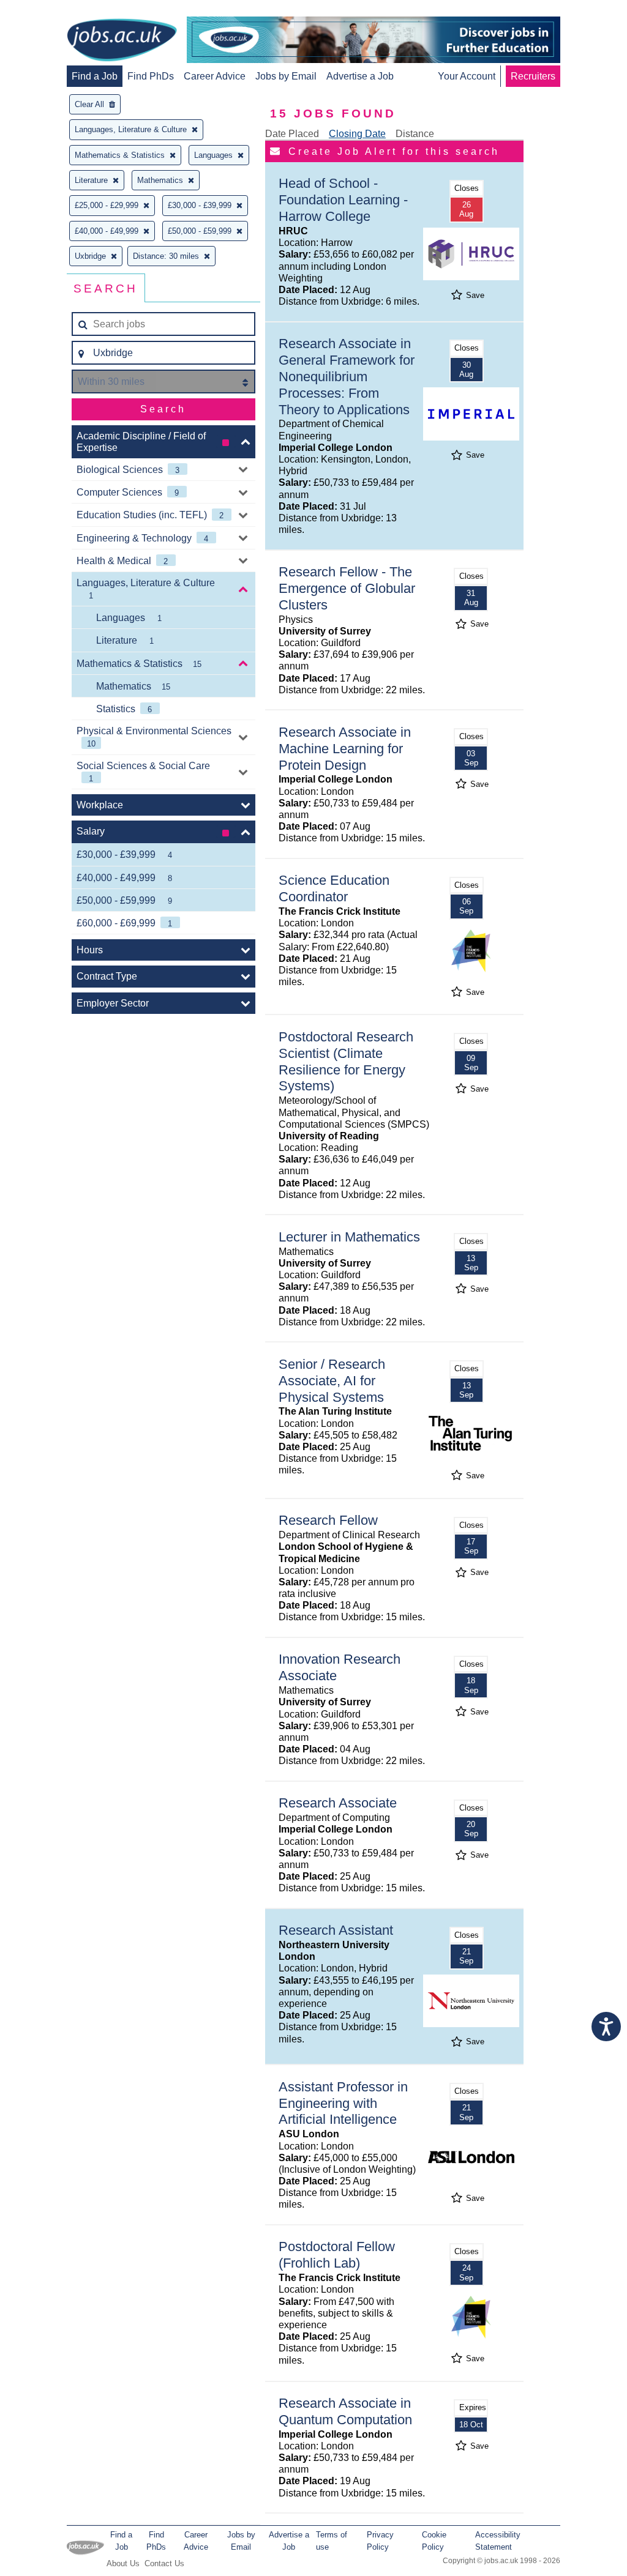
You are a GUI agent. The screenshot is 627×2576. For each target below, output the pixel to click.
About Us (123, 2563)
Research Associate (338, 1803)
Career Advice (215, 76)
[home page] (122, 41)
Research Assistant (336, 1930)
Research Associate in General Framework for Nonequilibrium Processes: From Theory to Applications (347, 377)
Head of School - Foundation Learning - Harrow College (343, 200)
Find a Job (95, 76)
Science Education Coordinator (334, 888)
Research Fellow (328, 1520)
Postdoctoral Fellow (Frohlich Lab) (337, 2255)
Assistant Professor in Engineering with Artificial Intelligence (343, 2103)
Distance (415, 134)
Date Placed (292, 134)
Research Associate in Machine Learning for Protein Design (345, 749)
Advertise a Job (360, 76)
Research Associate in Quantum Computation (345, 2411)
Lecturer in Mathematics (349, 1237)
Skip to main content (49, 11)
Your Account (467, 76)
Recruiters (533, 76)
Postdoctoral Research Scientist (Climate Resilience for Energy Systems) (346, 1062)
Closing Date (357, 134)
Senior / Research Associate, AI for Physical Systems (332, 1381)
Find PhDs (151, 76)
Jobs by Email (286, 76)
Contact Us (164, 2563)
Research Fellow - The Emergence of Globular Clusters (347, 588)
